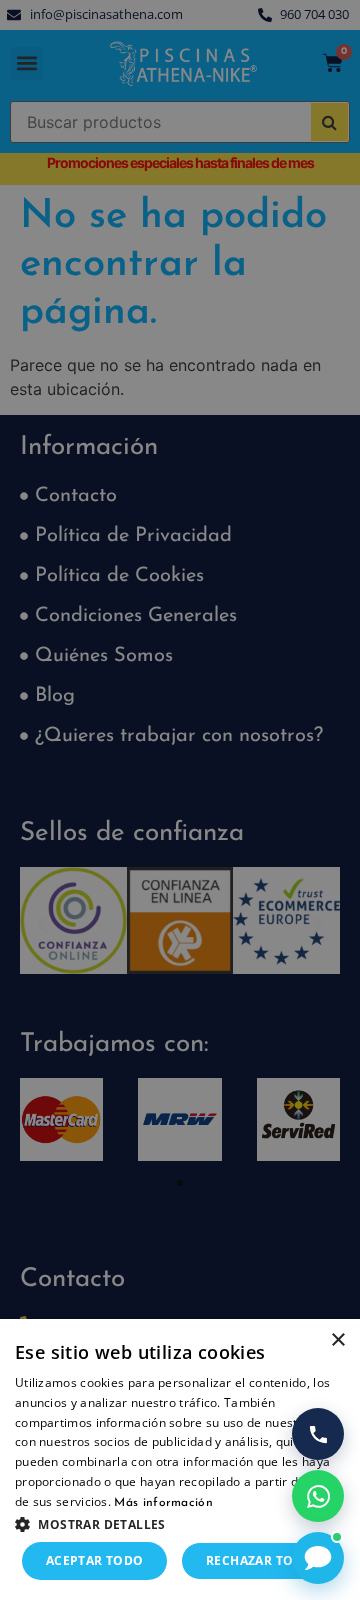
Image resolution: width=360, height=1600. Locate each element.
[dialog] (180, 800)
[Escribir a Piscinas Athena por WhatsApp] (318, 1496)
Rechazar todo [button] (259, 1560)
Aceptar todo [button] (95, 1560)
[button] (180, 1524)
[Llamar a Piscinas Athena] (318, 1434)
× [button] (337, 1340)
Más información (163, 1503)
